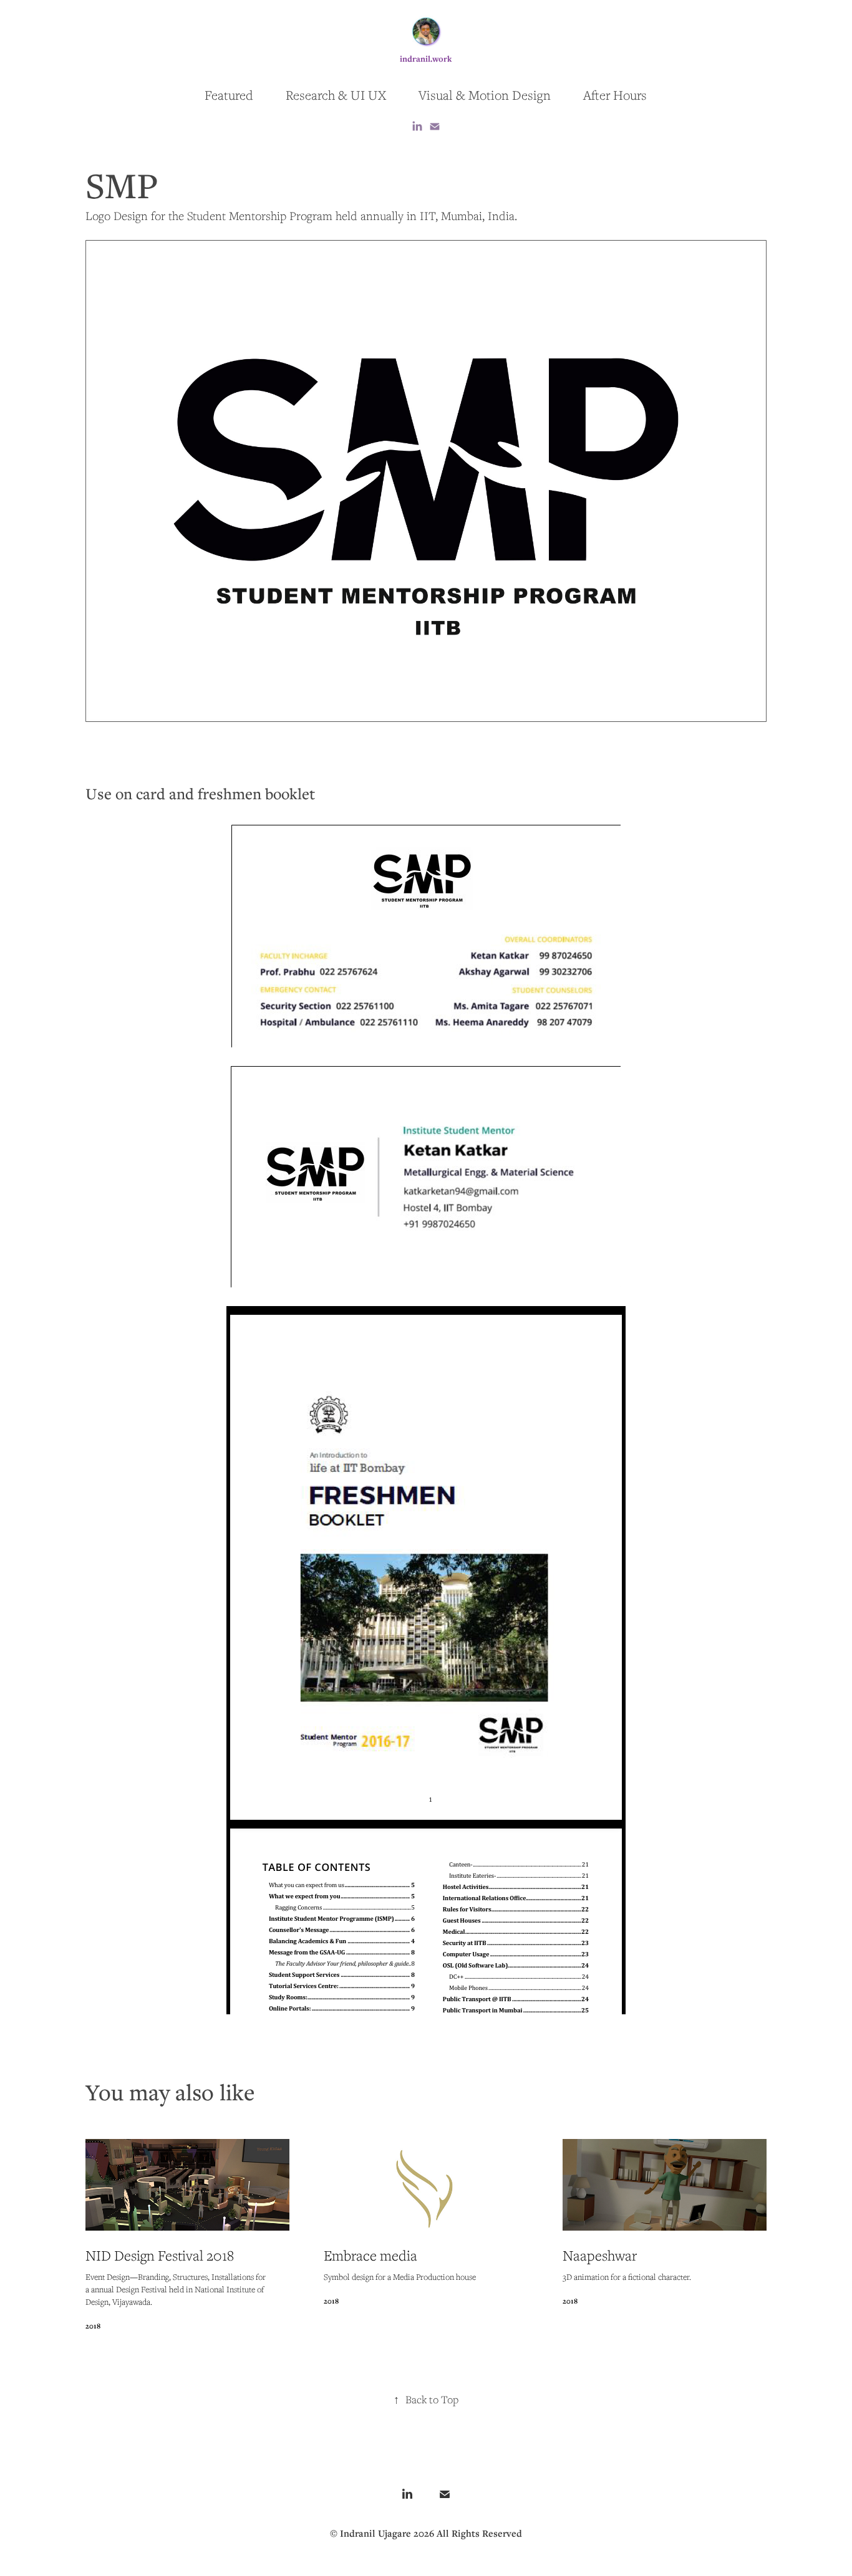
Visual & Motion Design (485, 95)
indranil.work (426, 59)
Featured (229, 95)
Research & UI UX (336, 95)
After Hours (615, 95)
